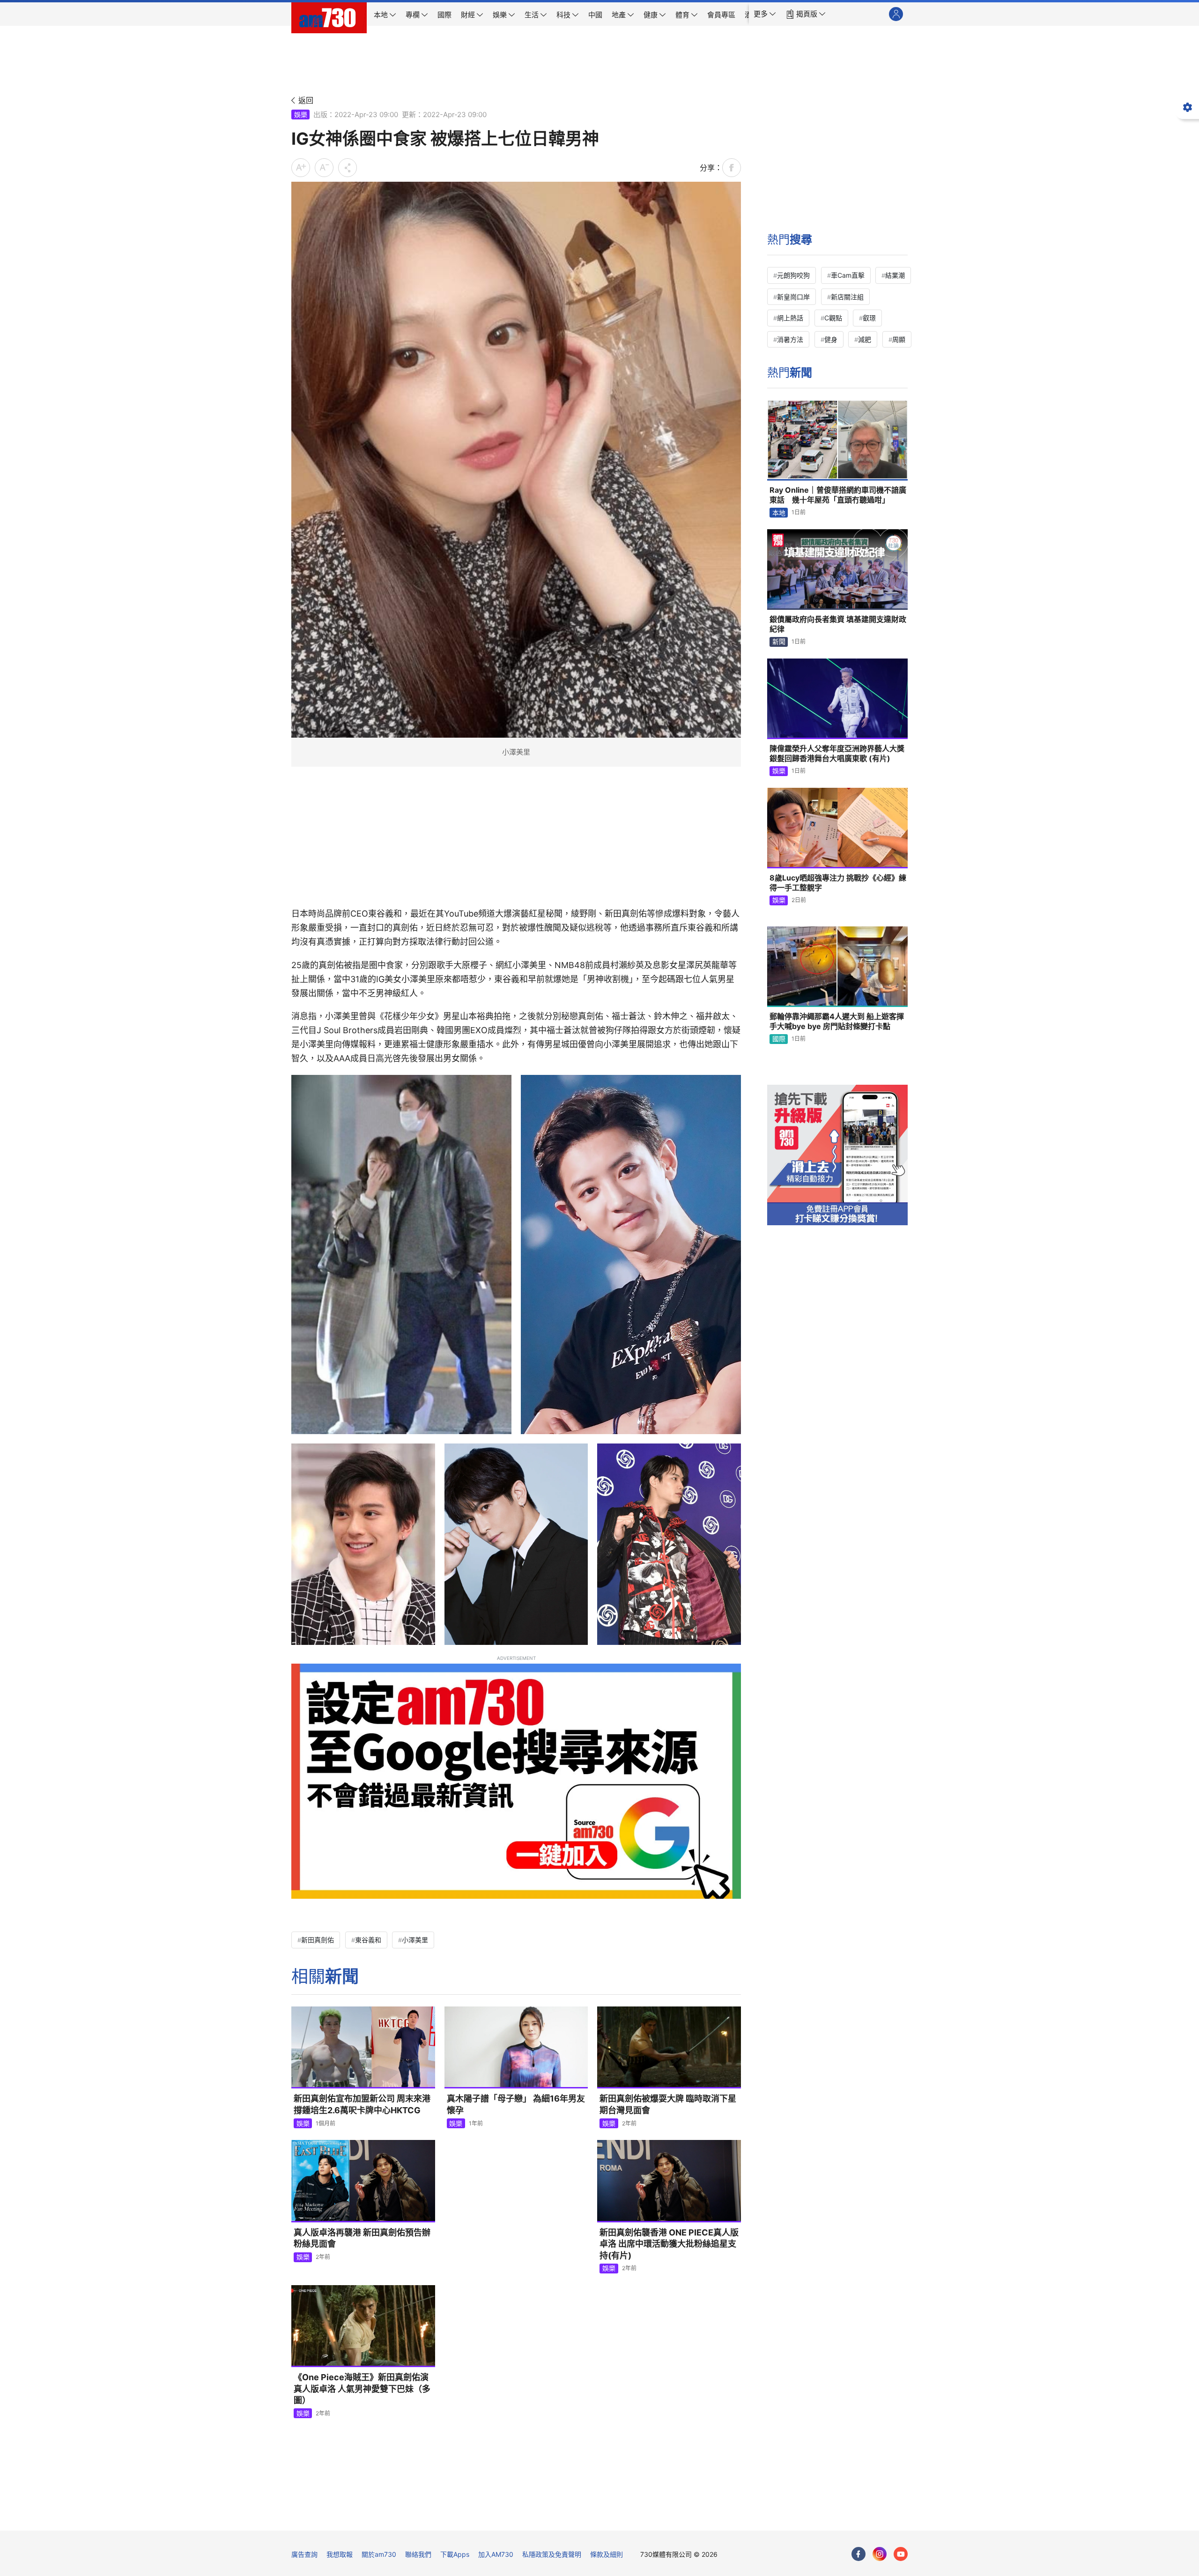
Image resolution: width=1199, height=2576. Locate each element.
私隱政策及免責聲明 (552, 2554)
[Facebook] (859, 2554)
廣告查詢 (304, 2554)
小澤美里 (415, 1940)
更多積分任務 (649, 2517)
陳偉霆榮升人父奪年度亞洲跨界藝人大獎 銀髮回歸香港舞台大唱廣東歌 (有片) (837, 754)
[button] (765, 14)
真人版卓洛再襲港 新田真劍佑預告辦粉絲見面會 (362, 2238)
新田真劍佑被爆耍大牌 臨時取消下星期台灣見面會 (668, 2104)
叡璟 (869, 318)
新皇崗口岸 (793, 297)
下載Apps (455, 2554)
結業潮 (895, 275)
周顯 (899, 339)
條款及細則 (607, 2554)
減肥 (865, 339)
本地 (779, 513)
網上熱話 (790, 318)
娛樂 (301, 115)
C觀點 (833, 318)
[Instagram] (880, 2554)
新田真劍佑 (318, 1940)
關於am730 (379, 2554)
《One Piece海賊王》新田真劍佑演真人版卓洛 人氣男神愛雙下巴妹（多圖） (362, 2389)
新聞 (779, 641)
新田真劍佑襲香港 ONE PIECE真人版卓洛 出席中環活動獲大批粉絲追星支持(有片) (669, 2244)
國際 (779, 1039)
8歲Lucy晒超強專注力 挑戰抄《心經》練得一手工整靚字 (838, 883)
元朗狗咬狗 (793, 275)
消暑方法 (790, 339)
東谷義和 (368, 1940)
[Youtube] (901, 2554)
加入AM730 (496, 2554)
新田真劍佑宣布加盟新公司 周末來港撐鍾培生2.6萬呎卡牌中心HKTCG (362, 2104)
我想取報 (340, 2554)
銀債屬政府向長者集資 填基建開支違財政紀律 (838, 624)
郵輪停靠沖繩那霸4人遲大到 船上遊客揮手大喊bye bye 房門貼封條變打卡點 (837, 1022)
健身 (831, 339)
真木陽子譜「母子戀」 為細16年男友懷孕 (516, 2104)
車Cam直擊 (848, 275)
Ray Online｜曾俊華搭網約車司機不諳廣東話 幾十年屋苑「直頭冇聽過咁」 (838, 495)
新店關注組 (847, 297)
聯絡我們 (418, 2554)
